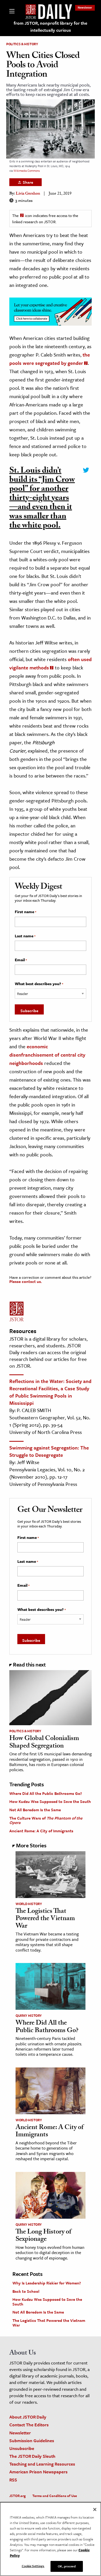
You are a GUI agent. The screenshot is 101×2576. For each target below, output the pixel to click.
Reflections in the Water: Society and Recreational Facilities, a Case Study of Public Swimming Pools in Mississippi (50, 1392)
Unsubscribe (22, 2448)
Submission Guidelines (32, 2440)
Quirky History (29, 2015)
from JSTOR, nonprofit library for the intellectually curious (51, 27)
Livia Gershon (28, 194)
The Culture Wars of (46, 1820)
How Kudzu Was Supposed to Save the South (50, 1801)
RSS (13, 2480)
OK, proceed (67, 2566)
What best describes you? (39, 984)
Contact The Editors (29, 2425)
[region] (51, 2539)
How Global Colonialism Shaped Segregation (44, 1743)
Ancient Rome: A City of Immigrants (41, 1831)
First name (26, 912)
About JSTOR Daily (28, 2417)
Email (21, 960)
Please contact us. (26, 1281)
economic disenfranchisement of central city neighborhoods (47, 1055)
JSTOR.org (17, 2496)
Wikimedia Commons (27, 171)
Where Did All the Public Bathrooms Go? (46, 1793)
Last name (25, 936)
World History (29, 1904)
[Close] (95, 2509)
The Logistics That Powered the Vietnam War (45, 1919)
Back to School (26, 2291)
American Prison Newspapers (38, 2472)
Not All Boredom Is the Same (35, 1810)
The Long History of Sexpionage (43, 2236)
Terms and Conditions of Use (55, 2496)
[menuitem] (85, 7)
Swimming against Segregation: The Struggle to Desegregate (49, 1451)
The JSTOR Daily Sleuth (32, 2456)
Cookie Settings (33, 2566)
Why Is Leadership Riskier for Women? (47, 2283)
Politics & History (22, 44)
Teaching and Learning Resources (42, 2464)
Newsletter (85, 7)
